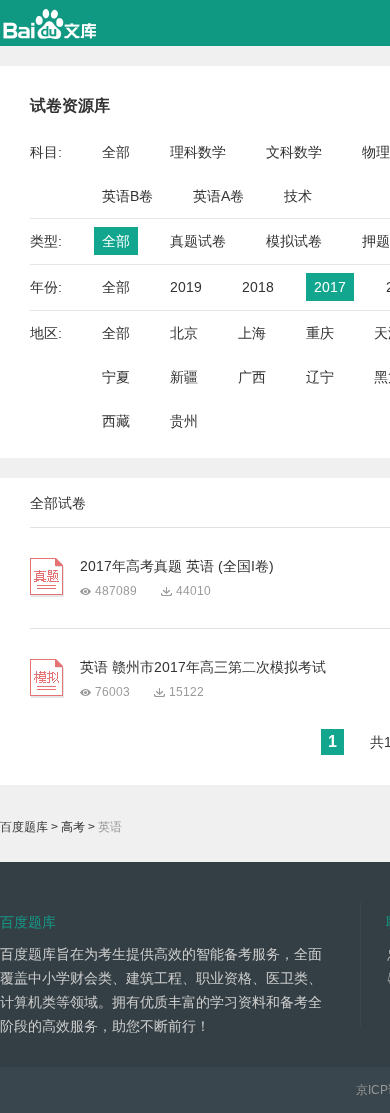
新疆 (184, 377)
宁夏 (116, 377)
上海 (252, 333)
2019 (186, 287)
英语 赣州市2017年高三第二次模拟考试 (203, 667)
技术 (298, 196)
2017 (330, 287)
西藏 (116, 421)
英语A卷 (218, 196)
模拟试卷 (294, 241)
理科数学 (198, 152)
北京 (184, 333)
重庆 (320, 333)
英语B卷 (127, 196)
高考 (73, 827)
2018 (258, 287)
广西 (252, 377)
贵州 (184, 421)
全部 (116, 152)
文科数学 (294, 152)
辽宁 (320, 377)
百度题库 (24, 827)
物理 (376, 152)
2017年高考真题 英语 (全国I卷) (177, 566)
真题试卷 (198, 241)
